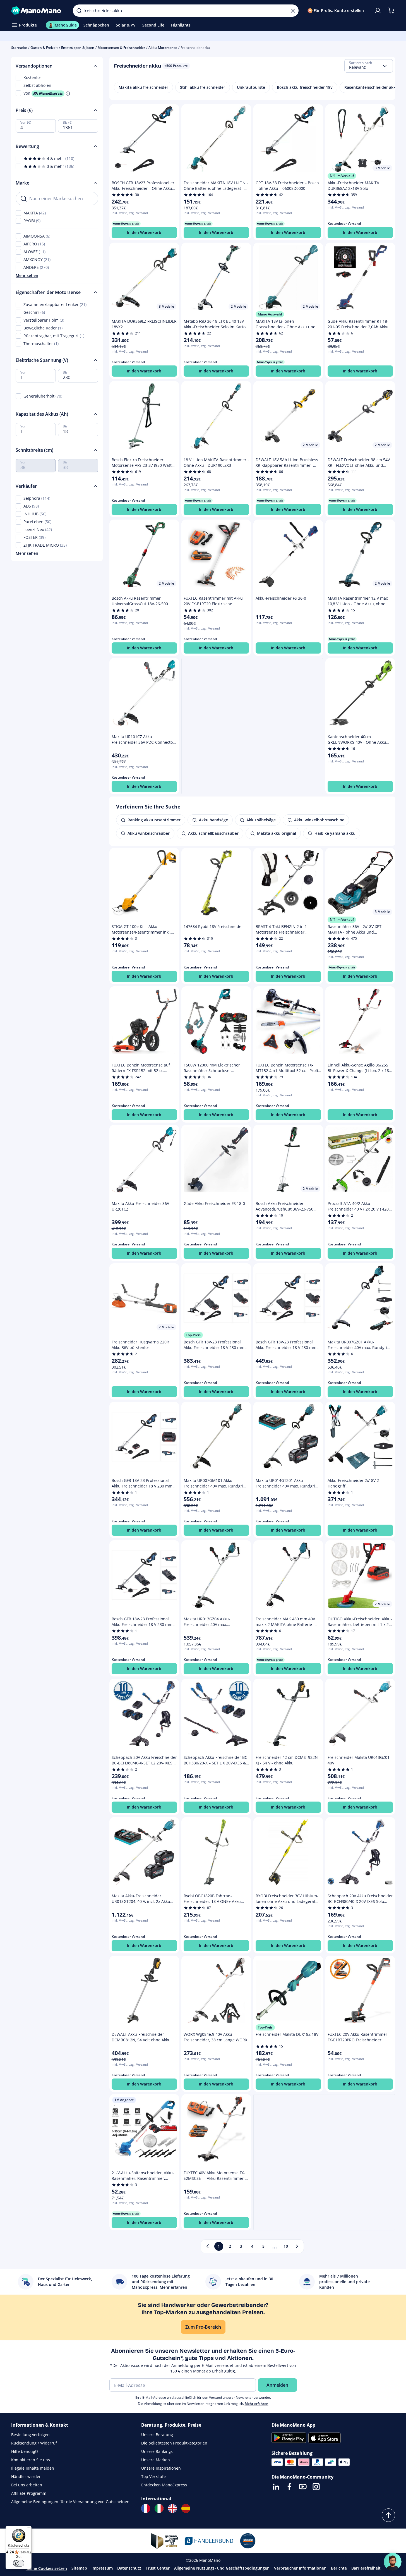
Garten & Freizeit (44, 48)
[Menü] (28, 2529)
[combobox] (369, 66)
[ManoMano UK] (172, 2508)
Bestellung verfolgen (30, 2435)
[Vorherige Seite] (208, 2246)
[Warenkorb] (391, 11)
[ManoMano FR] (146, 2508)
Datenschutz (129, 2568)
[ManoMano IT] (159, 2508)
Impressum (102, 2568)
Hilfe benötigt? (25, 2451)
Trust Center (158, 2568)
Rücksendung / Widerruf (34, 2443)
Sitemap (79, 2568)
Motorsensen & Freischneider (121, 48)
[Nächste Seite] (297, 2246)
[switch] (19, 2563)
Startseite (19, 48)
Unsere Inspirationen (161, 2468)
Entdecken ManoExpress (164, 2485)
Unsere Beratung (157, 2435)
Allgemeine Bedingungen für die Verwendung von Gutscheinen (70, 2502)
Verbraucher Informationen (300, 2568)
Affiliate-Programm (29, 2493)
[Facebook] (289, 2487)
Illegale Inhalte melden (33, 2468)
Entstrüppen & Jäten (78, 48)
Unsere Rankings (157, 2451)
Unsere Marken (156, 2460)
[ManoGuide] (393, 2562)
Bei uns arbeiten (27, 2485)
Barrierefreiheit (366, 2568)
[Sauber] (293, 11)
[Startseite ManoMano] (38, 11)
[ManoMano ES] (186, 2508)
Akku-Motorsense (163, 48)
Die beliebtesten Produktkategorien (174, 2443)
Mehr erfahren (257, 2404)
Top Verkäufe (153, 2476)
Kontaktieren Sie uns (31, 2460)
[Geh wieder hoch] (388, 2515)
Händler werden (26, 2476)
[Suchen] (79, 11)
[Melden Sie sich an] (378, 11)
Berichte (339, 2568)
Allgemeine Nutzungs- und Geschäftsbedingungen (222, 2568)
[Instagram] (316, 2487)
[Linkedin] (276, 2487)
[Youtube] (303, 2487)
